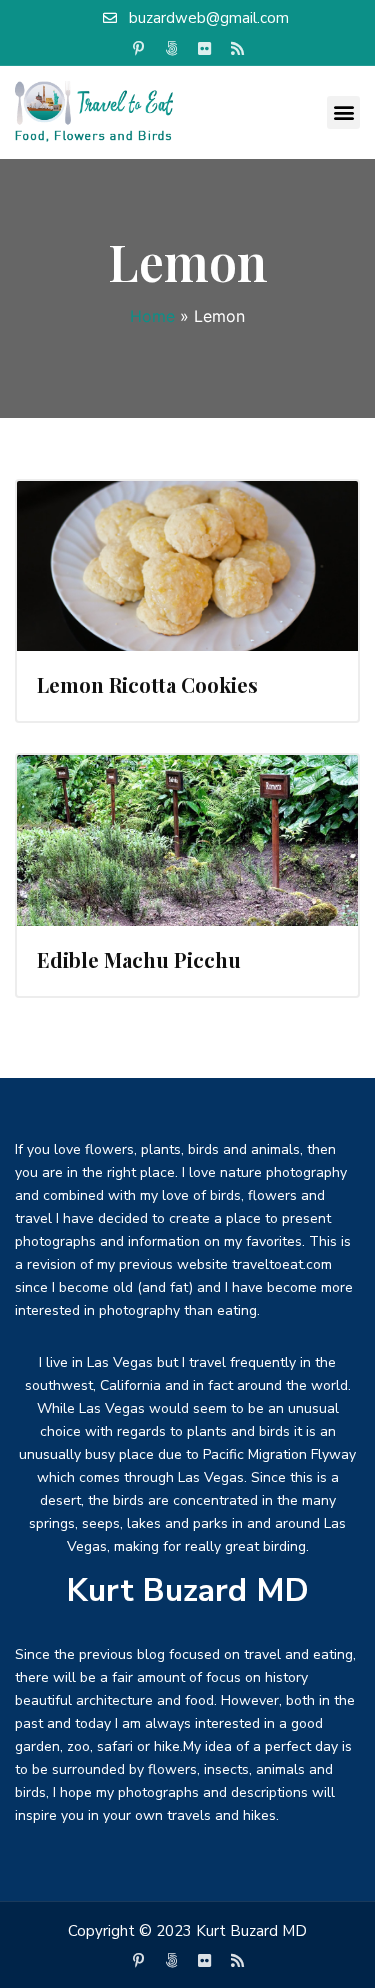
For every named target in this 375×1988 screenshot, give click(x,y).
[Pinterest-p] (138, 49)
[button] (343, 112)
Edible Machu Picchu (139, 959)
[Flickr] (204, 49)
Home (152, 316)
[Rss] (237, 49)
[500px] (171, 49)
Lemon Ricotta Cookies (147, 684)
